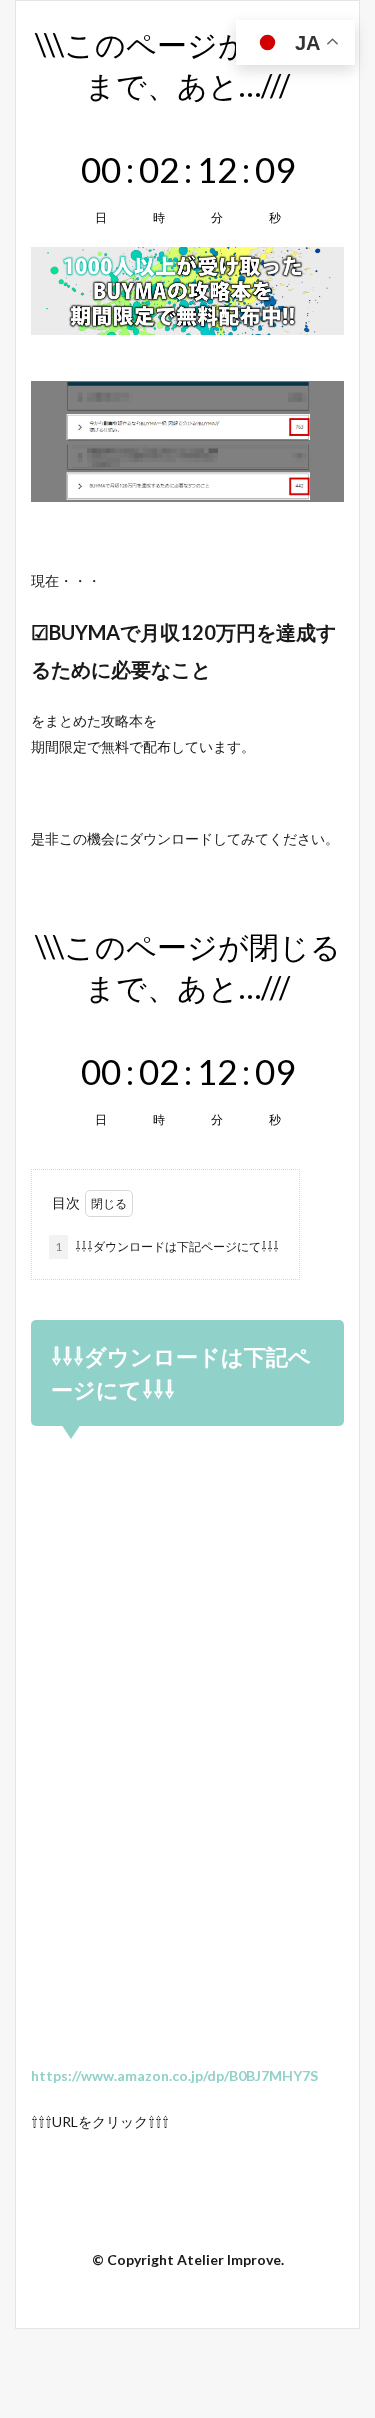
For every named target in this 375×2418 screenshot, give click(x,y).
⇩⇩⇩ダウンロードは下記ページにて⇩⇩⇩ (167, 1246)
